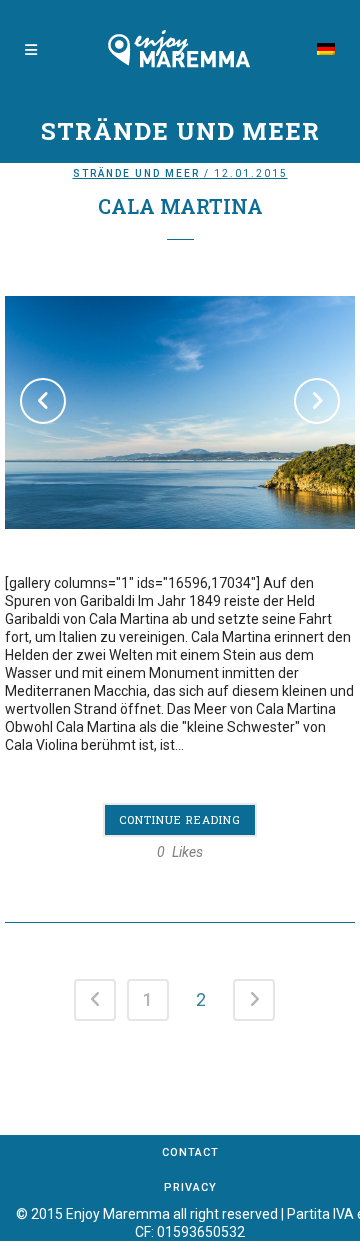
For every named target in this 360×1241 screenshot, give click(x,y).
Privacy (190, 1187)
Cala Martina (180, 206)
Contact (190, 1152)
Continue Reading (180, 819)
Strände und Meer (136, 173)
